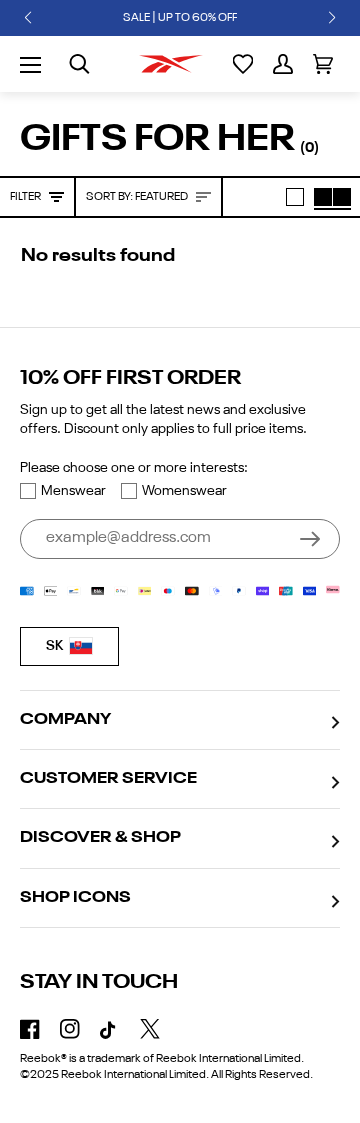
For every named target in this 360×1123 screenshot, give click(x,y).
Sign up (310, 539)
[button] (28, 18)
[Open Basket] (323, 64)
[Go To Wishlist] (243, 64)
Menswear (73, 491)
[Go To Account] (283, 64)
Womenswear (184, 491)
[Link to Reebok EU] (171, 64)
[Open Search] (79, 64)
